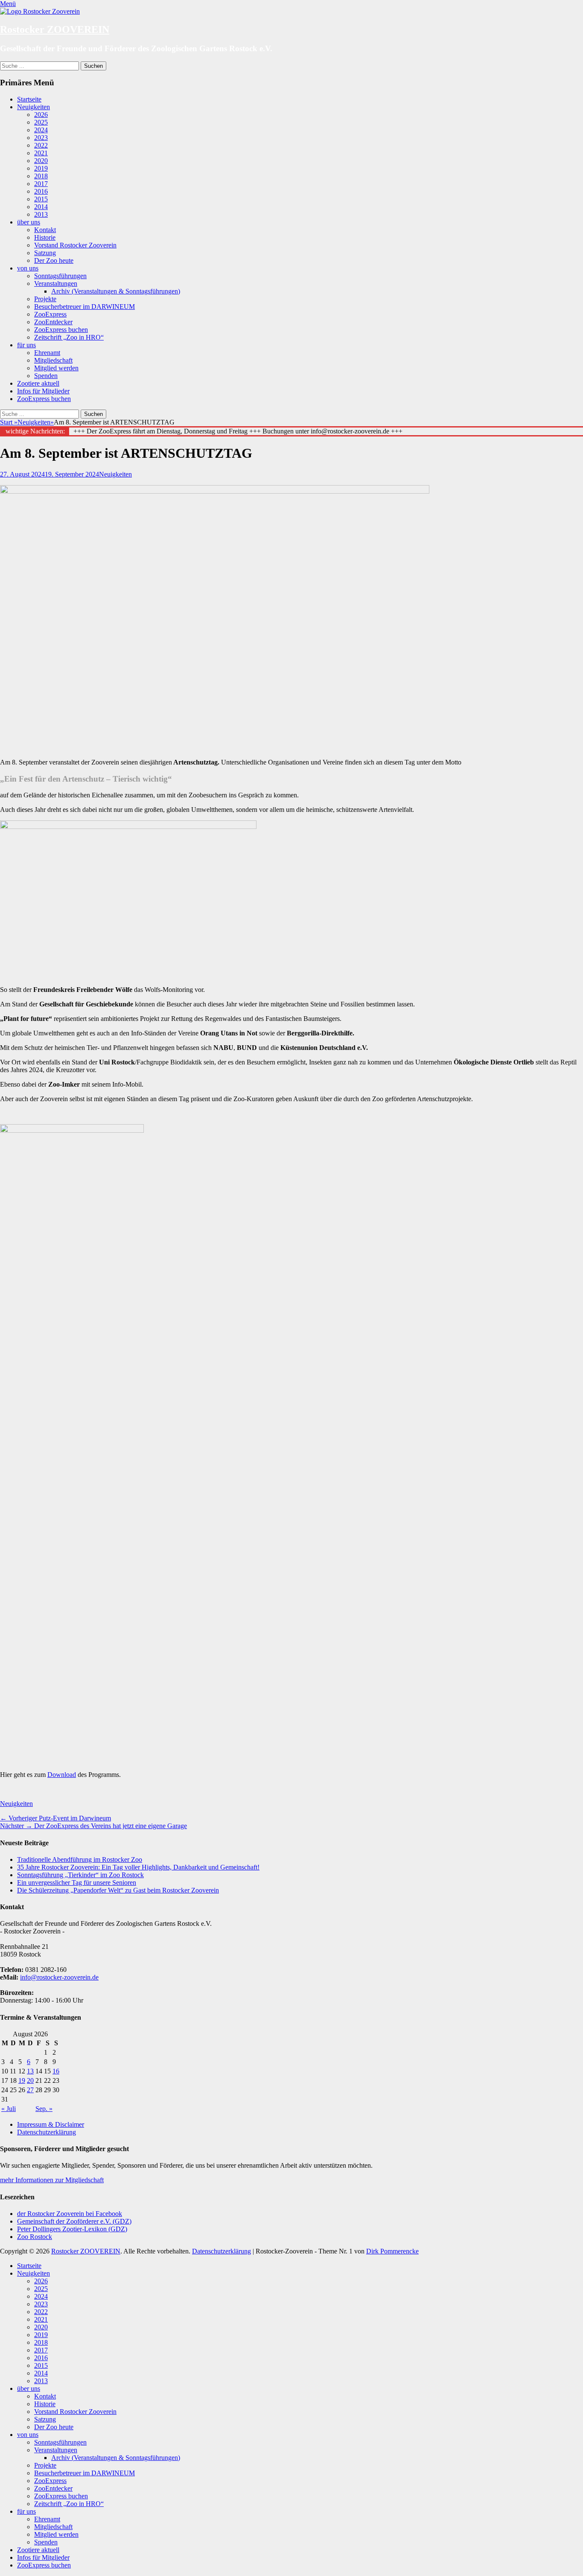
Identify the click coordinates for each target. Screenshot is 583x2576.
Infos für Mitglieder (43, 391)
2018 (41, 176)
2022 (41, 145)
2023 (41, 138)
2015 (41, 199)
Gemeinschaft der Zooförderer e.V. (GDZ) (74, 2221)
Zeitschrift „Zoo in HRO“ (69, 337)
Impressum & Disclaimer (51, 2124)
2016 (41, 191)
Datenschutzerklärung (47, 2132)
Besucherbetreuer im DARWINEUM (85, 307)
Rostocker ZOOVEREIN (55, 29)
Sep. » (44, 2109)
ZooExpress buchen (61, 330)
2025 (41, 122)
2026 (41, 115)
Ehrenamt (47, 353)
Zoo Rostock (35, 2237)
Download (62, 1775)
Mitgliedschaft (53, 360)
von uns (28, 268)
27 (30, 2090)
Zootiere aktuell (38, 383)
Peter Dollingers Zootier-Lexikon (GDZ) (72, 2229)
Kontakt (45, 230)
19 (22, 2080)
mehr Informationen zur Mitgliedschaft (52, 2180)
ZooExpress (50, 314)
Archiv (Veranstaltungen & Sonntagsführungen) (116, 291)
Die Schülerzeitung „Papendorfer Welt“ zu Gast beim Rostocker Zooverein (118, 1890)
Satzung (45, 253)
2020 (41, 161)
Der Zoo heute (54, 260)
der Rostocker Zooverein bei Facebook (70, 2214)
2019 (41, 168)
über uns (29, 222)
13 (30, 2071)
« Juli (9, 2109)
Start (9, 422)
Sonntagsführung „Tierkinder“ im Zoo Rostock (80, 1875)
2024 (41, 130)
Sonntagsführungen (60, 276)
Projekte (45, 299)
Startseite (29, 99)
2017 (41, 184)
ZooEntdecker (53, 322)
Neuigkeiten (34, 107)
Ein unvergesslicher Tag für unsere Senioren (77, 1883)
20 (30, 2080)
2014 (41, 207)
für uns (26, 345)
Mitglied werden (56, 368)
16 (56, 2071)
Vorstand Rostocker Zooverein (75, 245)
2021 (41, 153)
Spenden (46, 376)
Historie (45, 237)
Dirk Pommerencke (392, 2251)
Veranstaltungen (56, 283)
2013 (41, 214)
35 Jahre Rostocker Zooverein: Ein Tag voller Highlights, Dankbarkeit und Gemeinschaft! (138, 1867)
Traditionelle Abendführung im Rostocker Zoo (80, 1859)
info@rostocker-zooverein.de (59, 1977)
